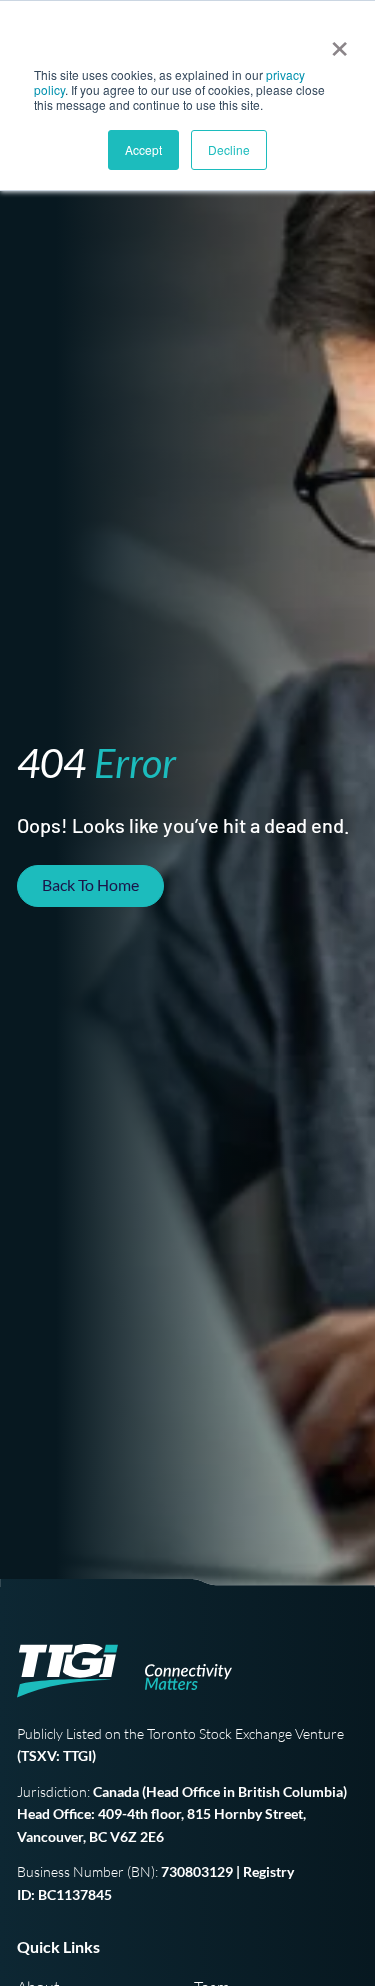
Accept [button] (143, 149)
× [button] (335, 42)
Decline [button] (229, 149)
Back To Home (90, 884)
